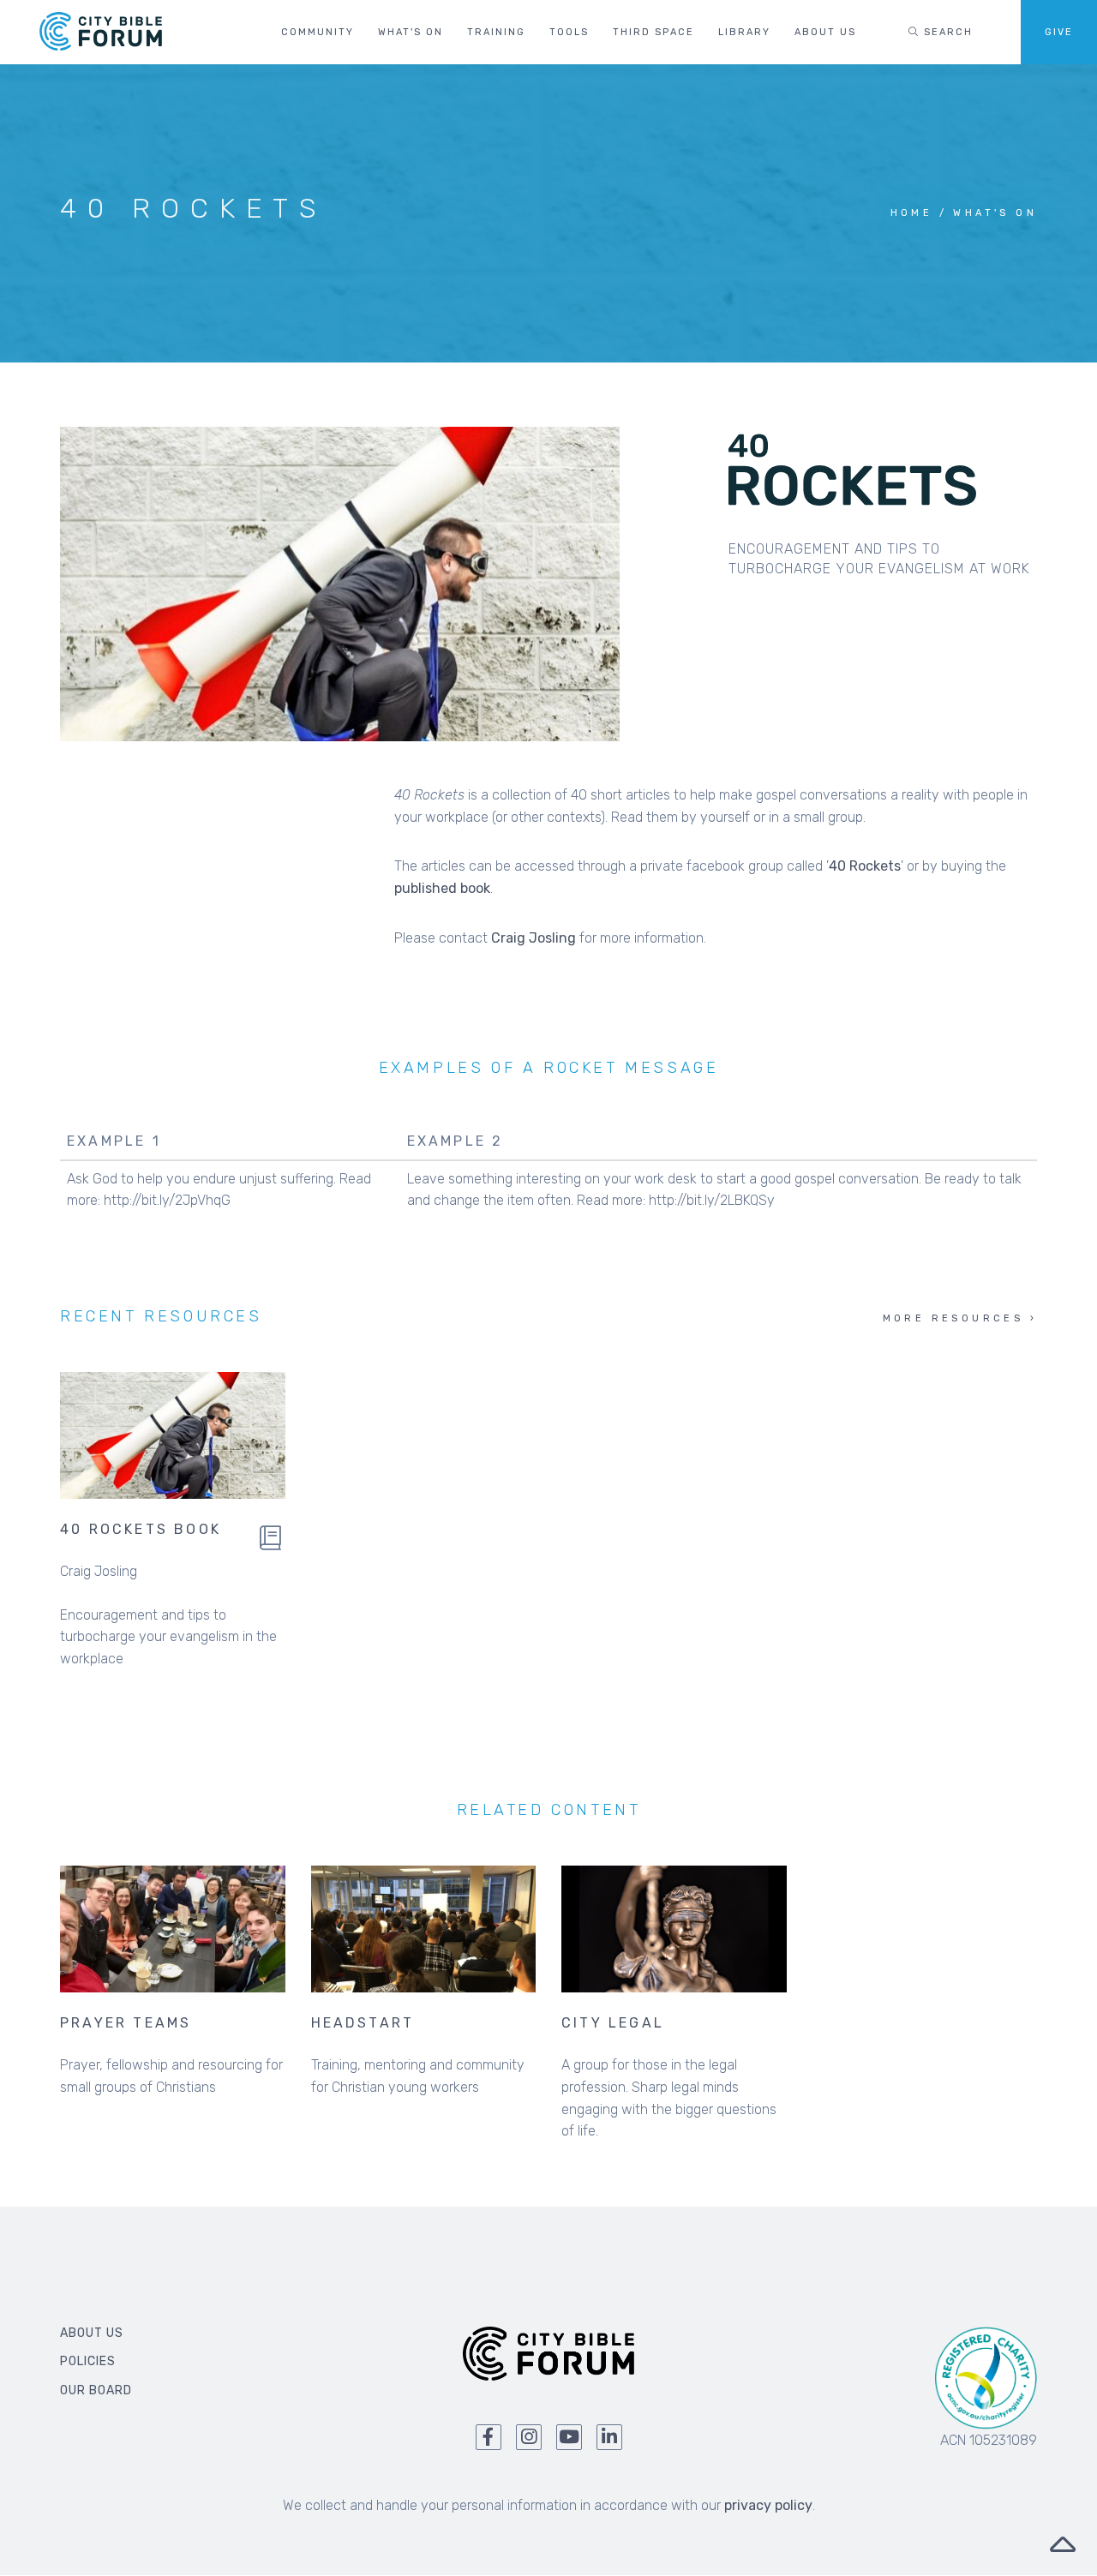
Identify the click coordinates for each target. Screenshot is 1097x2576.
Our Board (96, 2390)
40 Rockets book (141, 1529)
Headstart (363, 2023)
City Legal (613, 2023)
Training (496, 32)
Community (318, 32)
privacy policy (768, 2505)
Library (744, 32)
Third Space (653, 32)
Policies (88, 2361)
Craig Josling (534, 938)
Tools (569, 32)
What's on (411, 32)
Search (946, 32)
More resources (953, 1318)
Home (912, 213)
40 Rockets (865, 866)
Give (1059, 32)
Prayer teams (126, 2023)
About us (825, 32)
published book (442, 888)
